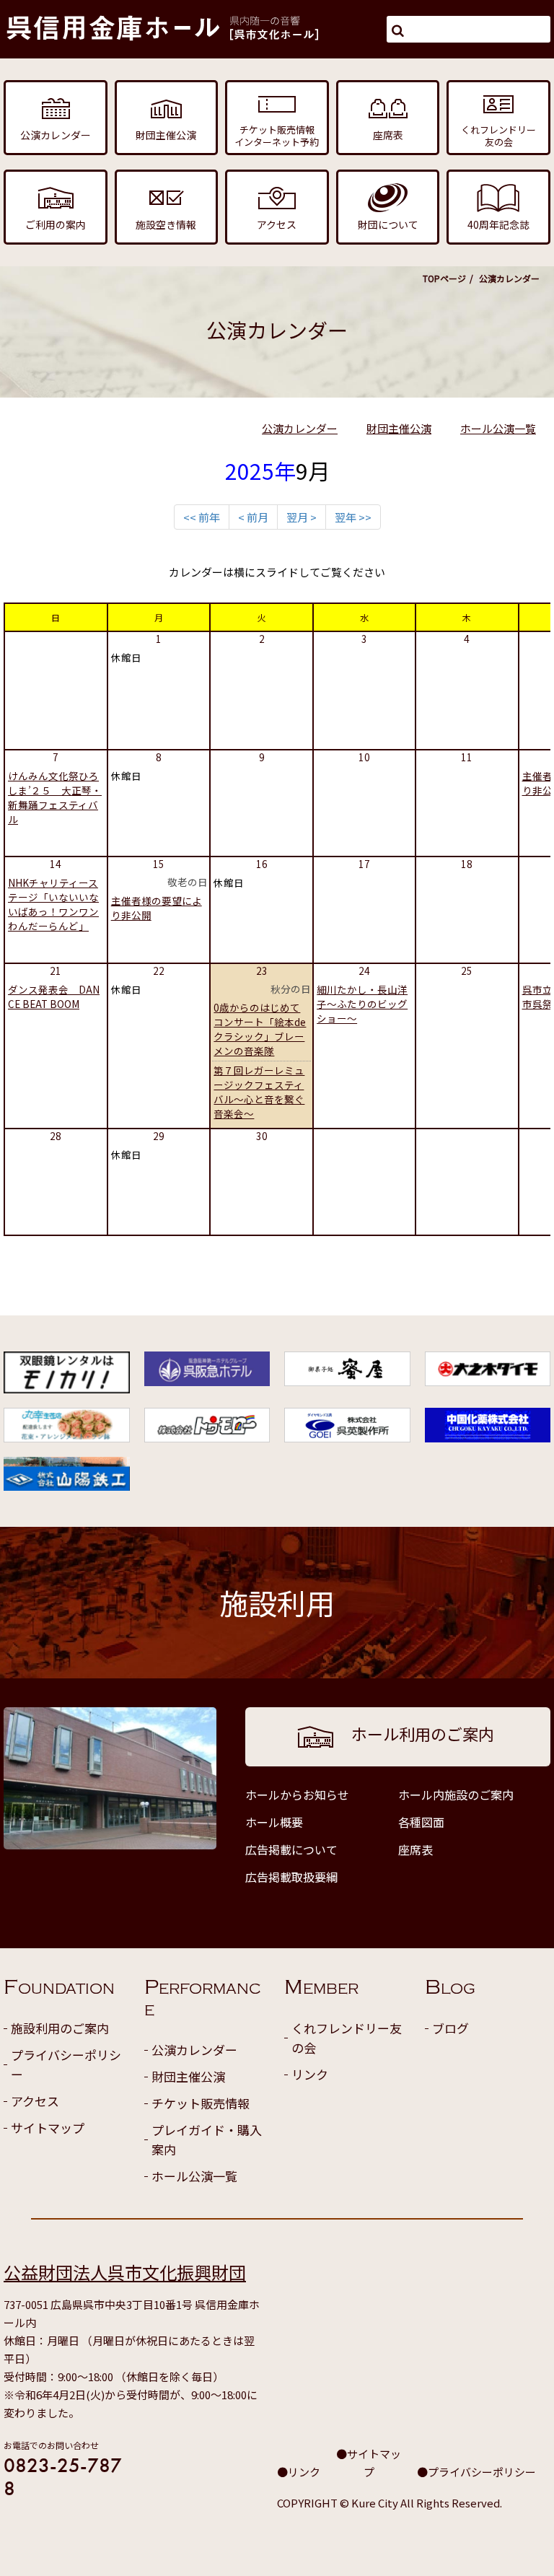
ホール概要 (274, 1822)
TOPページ (444, 278)
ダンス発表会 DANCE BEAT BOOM (54, 996)
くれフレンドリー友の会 (347, 2038)
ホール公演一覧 (498, 428)
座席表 (415, 1849)
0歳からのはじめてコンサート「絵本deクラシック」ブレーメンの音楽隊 (260, 1029)
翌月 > (302, 517)
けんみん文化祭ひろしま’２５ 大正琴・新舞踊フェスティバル (55, 797)
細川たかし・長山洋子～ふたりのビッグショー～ (362, 1004)
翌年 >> (353, 517)
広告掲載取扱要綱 (291, 1877)
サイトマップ (48, 2128)
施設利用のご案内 (60, 2028)
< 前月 (253, 517)
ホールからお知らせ (297, 1795)
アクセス (35, 2101)
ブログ (450, 2028)
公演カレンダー (300, 428)
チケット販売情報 (201, 2103)
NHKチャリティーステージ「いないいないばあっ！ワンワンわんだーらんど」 (53, 904)
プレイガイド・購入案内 (207, 2139)
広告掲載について (291, 1849)
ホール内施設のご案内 (456, 1795)
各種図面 (421, 1822)
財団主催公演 (399, 428)
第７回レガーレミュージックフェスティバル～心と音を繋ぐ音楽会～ (259, 1092)
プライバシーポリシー (66, 2064)
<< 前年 (202, 517)
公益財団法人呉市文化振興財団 (125, 2272)
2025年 (260, 470)
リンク (310, 2074)
